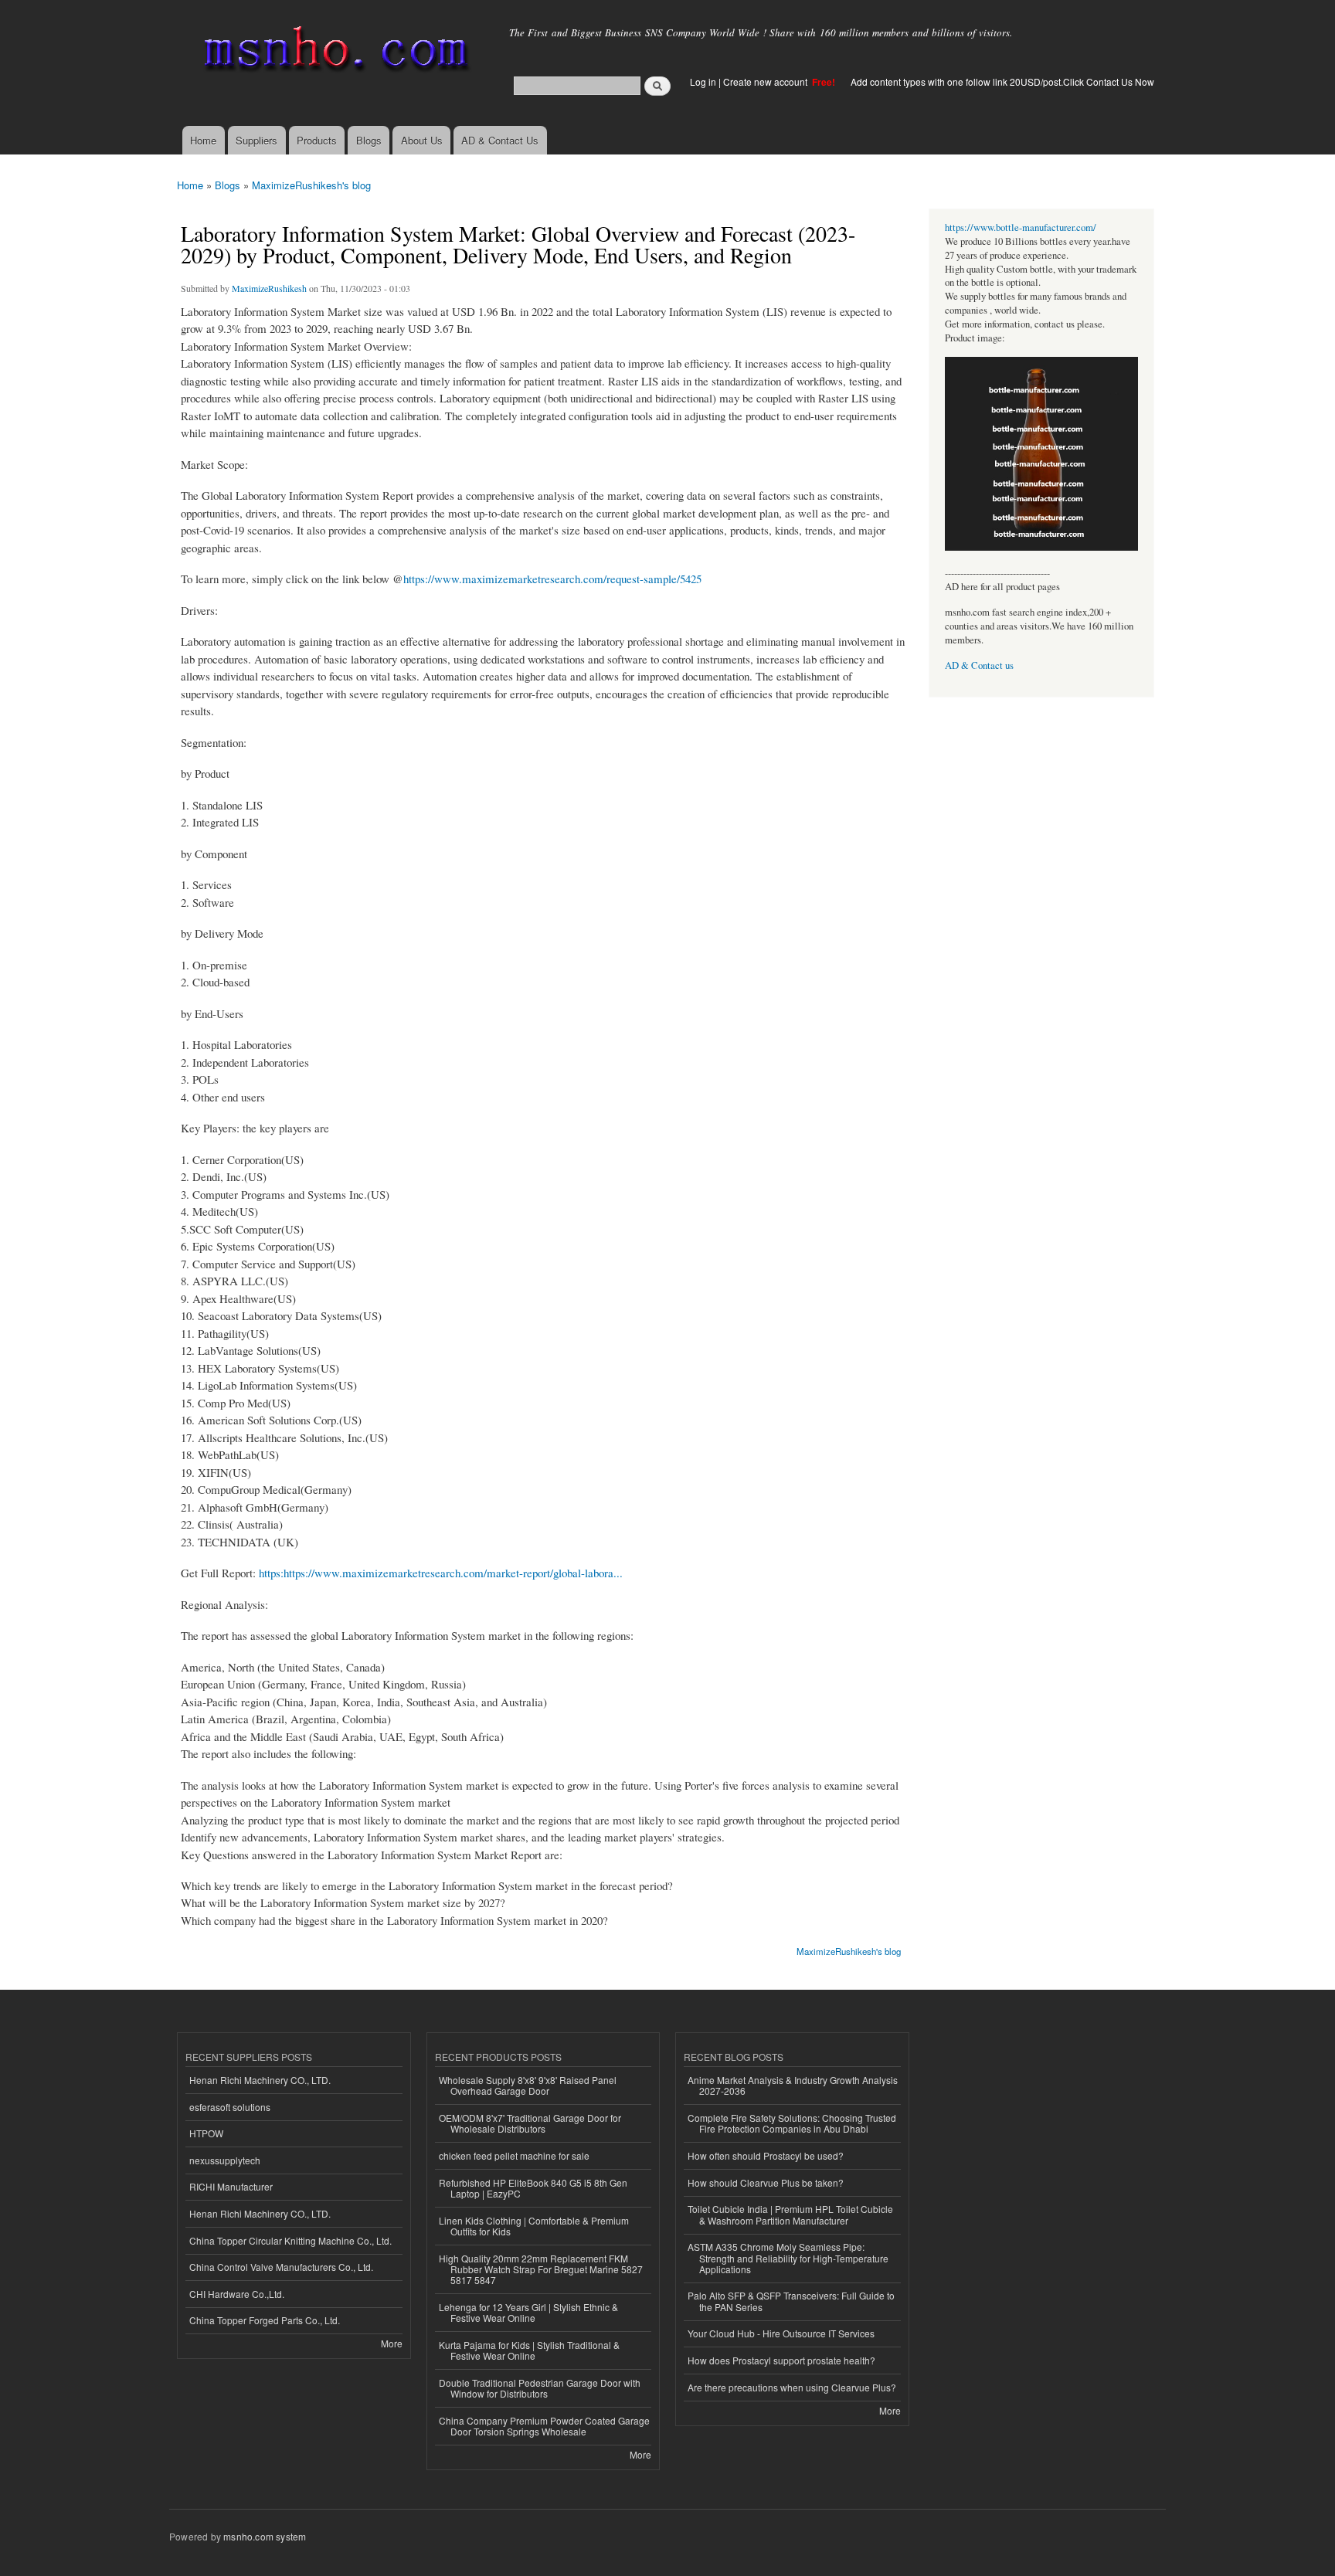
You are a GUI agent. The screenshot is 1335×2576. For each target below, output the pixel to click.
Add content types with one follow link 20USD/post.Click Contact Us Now (1002, 81)
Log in (703, 81)
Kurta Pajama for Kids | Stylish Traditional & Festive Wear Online (529, 2350)
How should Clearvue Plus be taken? (766, 2182)
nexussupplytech (225, 2160)
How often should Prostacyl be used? (766, 2155)
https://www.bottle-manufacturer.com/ (1021, 227)
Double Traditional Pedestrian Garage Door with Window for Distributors (540, 2388)
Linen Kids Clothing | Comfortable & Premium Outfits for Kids (534, 2226)
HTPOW (206, 2133)
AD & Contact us (979, 665)
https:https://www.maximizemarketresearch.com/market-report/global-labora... (441, 1573)
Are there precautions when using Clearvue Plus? (792, 2387)
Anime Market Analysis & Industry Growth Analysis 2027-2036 (793, 2085)
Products (317, 140)
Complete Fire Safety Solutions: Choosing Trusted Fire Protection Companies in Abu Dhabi (792, 2123)
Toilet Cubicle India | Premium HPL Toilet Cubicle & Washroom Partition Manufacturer (790, 2214)
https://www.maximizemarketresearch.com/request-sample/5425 (552, 579)
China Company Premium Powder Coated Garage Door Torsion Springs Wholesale (544, 2426)
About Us (422, 140)
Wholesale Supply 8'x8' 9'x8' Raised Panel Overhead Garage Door (528, 2085)
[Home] (333, 52)
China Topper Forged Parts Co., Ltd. (265, 2320)
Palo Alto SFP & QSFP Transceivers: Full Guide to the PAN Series (791, 2301)
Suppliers (256, 140)
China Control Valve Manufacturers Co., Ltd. (281, 2267)
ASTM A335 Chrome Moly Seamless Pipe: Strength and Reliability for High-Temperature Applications (788, 2258)
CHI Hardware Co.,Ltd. (237, 2294)
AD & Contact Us (500, 140)
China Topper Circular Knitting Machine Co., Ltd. (290, 2240)
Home (203, 140)
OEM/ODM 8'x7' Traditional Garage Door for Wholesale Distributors (530, 2123)
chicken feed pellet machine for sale (514, 2155)
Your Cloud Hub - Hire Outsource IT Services (781, 2333)
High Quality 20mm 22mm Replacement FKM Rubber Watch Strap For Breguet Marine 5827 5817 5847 (541, 2269)
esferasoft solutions (230, 2107)
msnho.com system (265, 2536)
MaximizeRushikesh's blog (311, 185)
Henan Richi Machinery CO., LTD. (260, 2080)
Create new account (766, 81)
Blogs (369, 140)
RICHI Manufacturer (231, 2186)
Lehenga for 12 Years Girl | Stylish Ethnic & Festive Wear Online (528, 2312)
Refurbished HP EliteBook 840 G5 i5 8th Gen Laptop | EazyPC (533, 2188)
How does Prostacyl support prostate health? (781, 2360)
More (392, 2343)
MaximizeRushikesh (269, 288)
